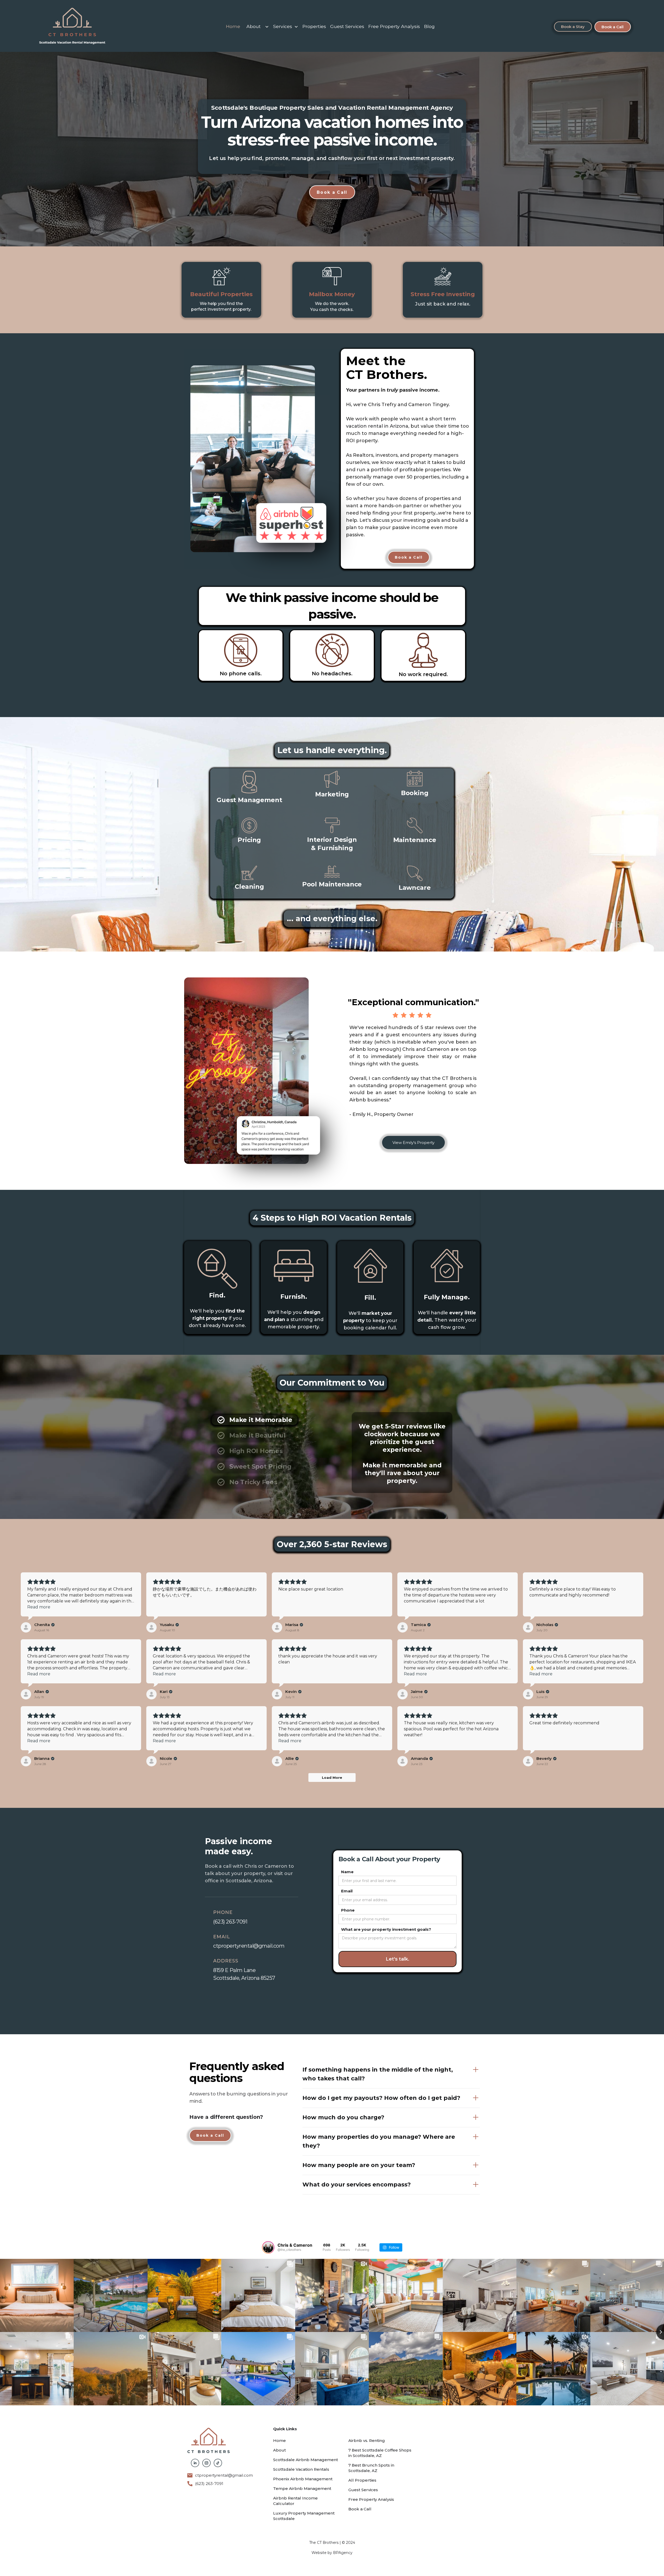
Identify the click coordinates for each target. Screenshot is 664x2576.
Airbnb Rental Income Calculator (295, 2501)
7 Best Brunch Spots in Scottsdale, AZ (371, 2468)
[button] (257, 27)
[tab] (255, 1420)
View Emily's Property (413, 1143)
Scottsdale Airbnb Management (306, 2460)
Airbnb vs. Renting (367, 2440)
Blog (429, 26)
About (254, 26)
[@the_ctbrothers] (268, 2247)
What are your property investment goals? (386, 1929)
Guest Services (347, 26)
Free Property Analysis (394, 26)
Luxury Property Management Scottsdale (304, 2516)
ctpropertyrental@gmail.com (224, 2475)
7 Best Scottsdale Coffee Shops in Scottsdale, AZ (380, 2453)
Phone (348, 1910)
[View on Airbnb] (26, 1627)
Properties (314, 26)
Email (347, 1891)
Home (233, 26)
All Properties (362, 2480)
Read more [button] (39, 1607)
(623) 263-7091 (209, 2484)
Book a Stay (573, 27)
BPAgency (343, 2553)
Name (347, 1872)
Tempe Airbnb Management (302, 2488)
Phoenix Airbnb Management (303, 2479)
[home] (72, 27)
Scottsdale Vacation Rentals (301, 2469)
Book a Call (613, 27)
